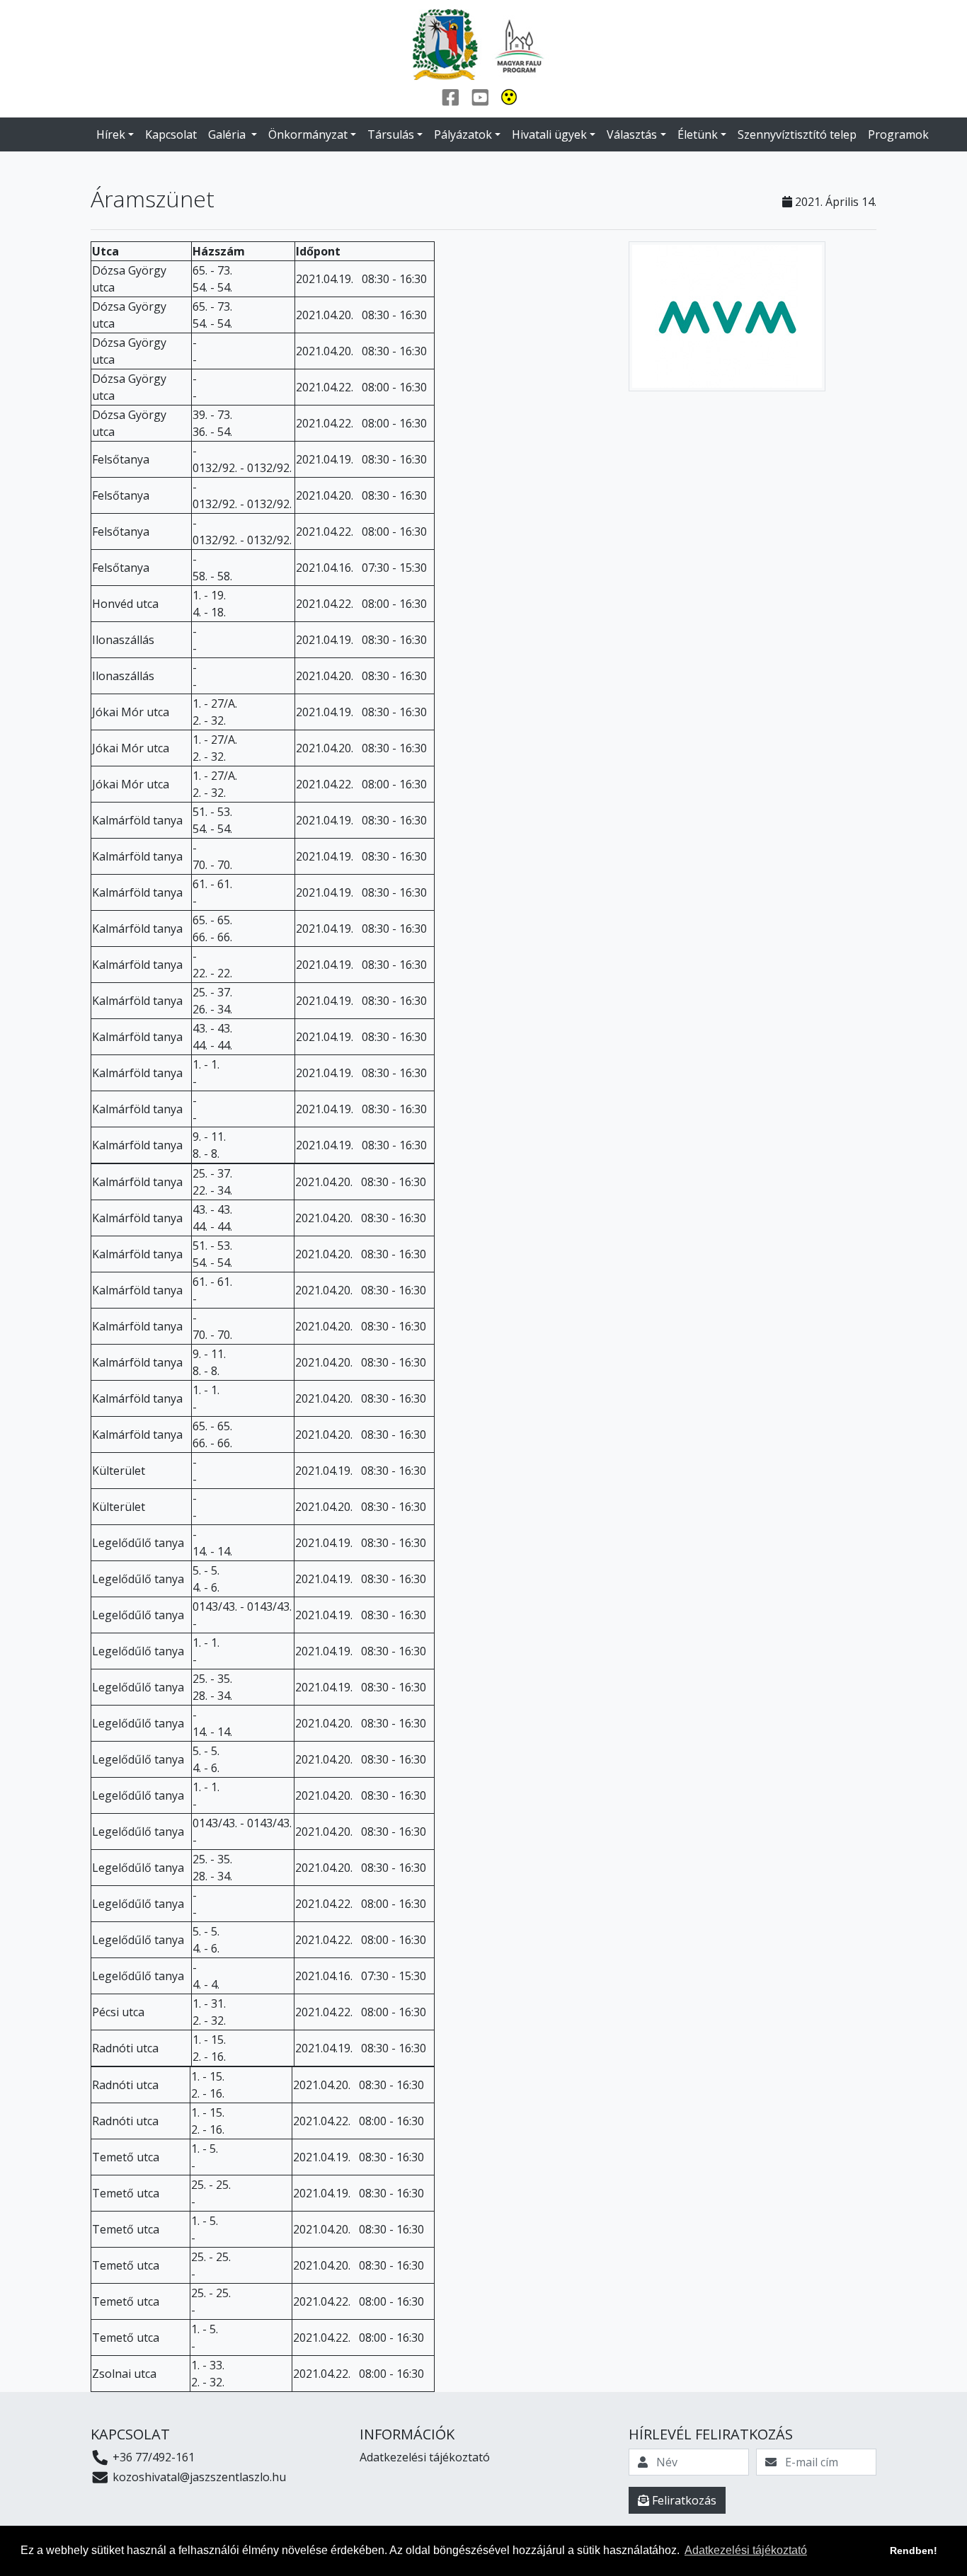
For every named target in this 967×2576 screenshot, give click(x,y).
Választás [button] (632, 134)
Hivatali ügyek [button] (549, 134)
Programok (898, 134)
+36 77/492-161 (152, 2457)
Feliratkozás (683, 2500)
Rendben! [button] (914, 2551)
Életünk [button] (698, 134)
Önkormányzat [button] (308, 134)
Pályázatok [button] (463, 134)
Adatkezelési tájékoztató (425, 2457)
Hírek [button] (111, 134)
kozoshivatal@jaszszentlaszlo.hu (198, 2477)
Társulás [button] (391, 134)
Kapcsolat (171, 134)
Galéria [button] (228, 134)
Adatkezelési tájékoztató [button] (746, 2550)
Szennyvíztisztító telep (797, 134)
